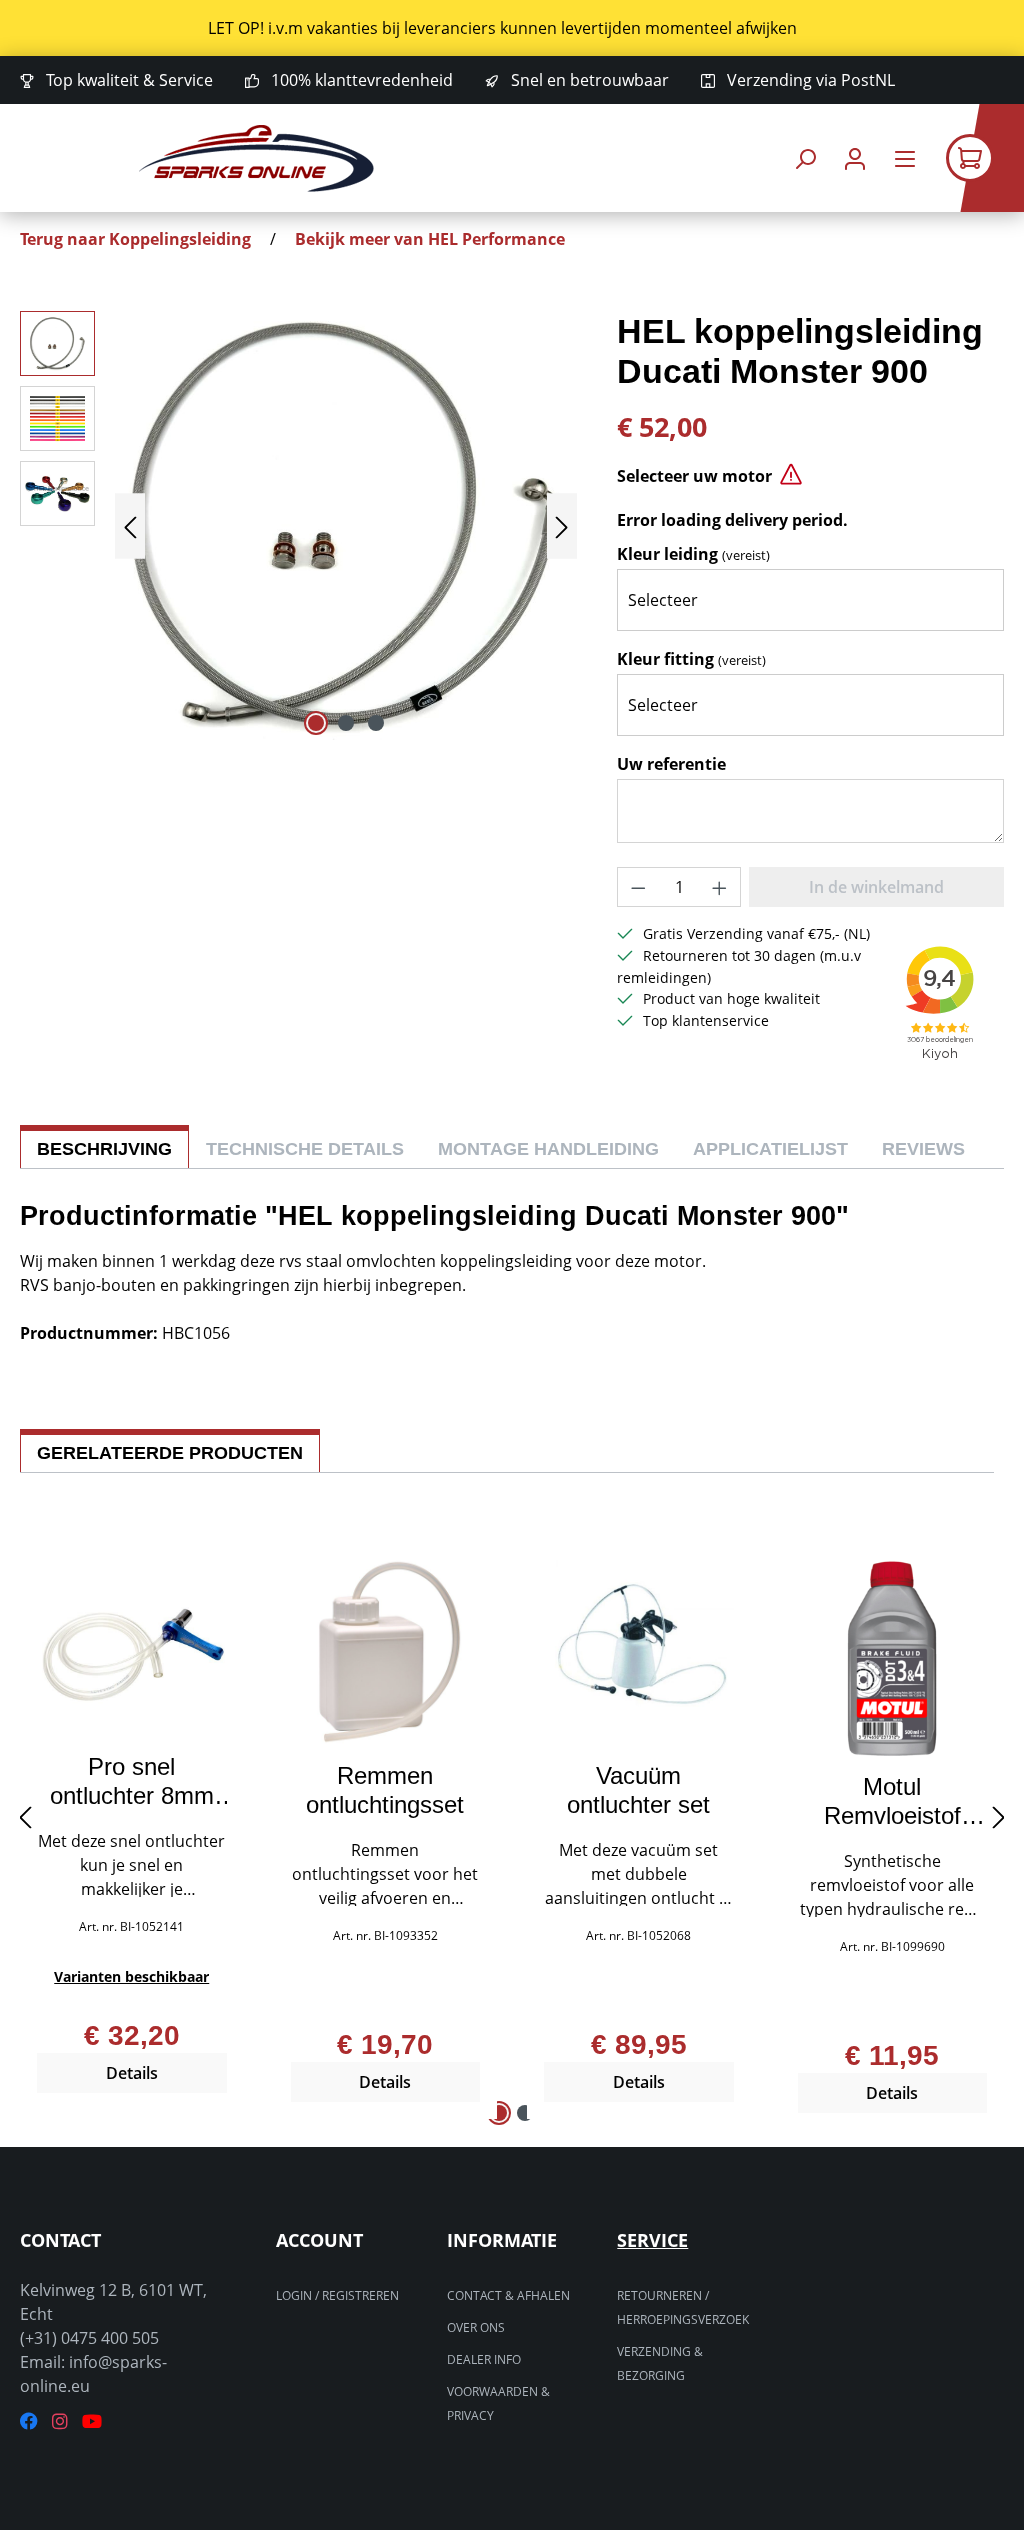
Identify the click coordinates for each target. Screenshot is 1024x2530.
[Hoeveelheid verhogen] (720, 887)
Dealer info (484, 2359)
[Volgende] (562, 526)
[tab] (104, 1146)
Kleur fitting (691, 659)
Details (132, 2073)
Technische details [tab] (305, 1149)
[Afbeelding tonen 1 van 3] (316, 723)
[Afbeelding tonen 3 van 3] (376, 723)
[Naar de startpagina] (256, 158)
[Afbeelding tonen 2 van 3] (346, 723)
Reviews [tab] (923, 1149)
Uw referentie (671, 764)
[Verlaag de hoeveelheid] (638, 887)
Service (652, 2240)
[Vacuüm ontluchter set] (639, 1653)
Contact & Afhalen (508, 2295)
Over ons (476, 2327)
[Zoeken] (805, 158)
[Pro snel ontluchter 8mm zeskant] (132, 1648)
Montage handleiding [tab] (548, 1149)
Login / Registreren (337, 2295)
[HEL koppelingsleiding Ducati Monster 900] (346, 526)
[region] (512, 28)
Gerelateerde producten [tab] (170, 1453)
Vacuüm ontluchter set (638, 1790)
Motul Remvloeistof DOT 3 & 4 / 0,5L (892, 1801)
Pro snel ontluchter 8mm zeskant (132, 1781)
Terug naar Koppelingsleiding (135, 239)
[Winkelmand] (985, 158)
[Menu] (905, 158)
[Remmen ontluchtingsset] (386, 1653)
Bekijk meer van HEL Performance (430, 239)
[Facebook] (29, 2421)
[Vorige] (130, 526)
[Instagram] (60, 2421)
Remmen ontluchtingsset (385, 1790)
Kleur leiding (693, 554)
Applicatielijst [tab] (770, 1149)
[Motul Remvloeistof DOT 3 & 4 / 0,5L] (893, 1658)
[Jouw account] (855, 158)
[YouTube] (92, 2421)
